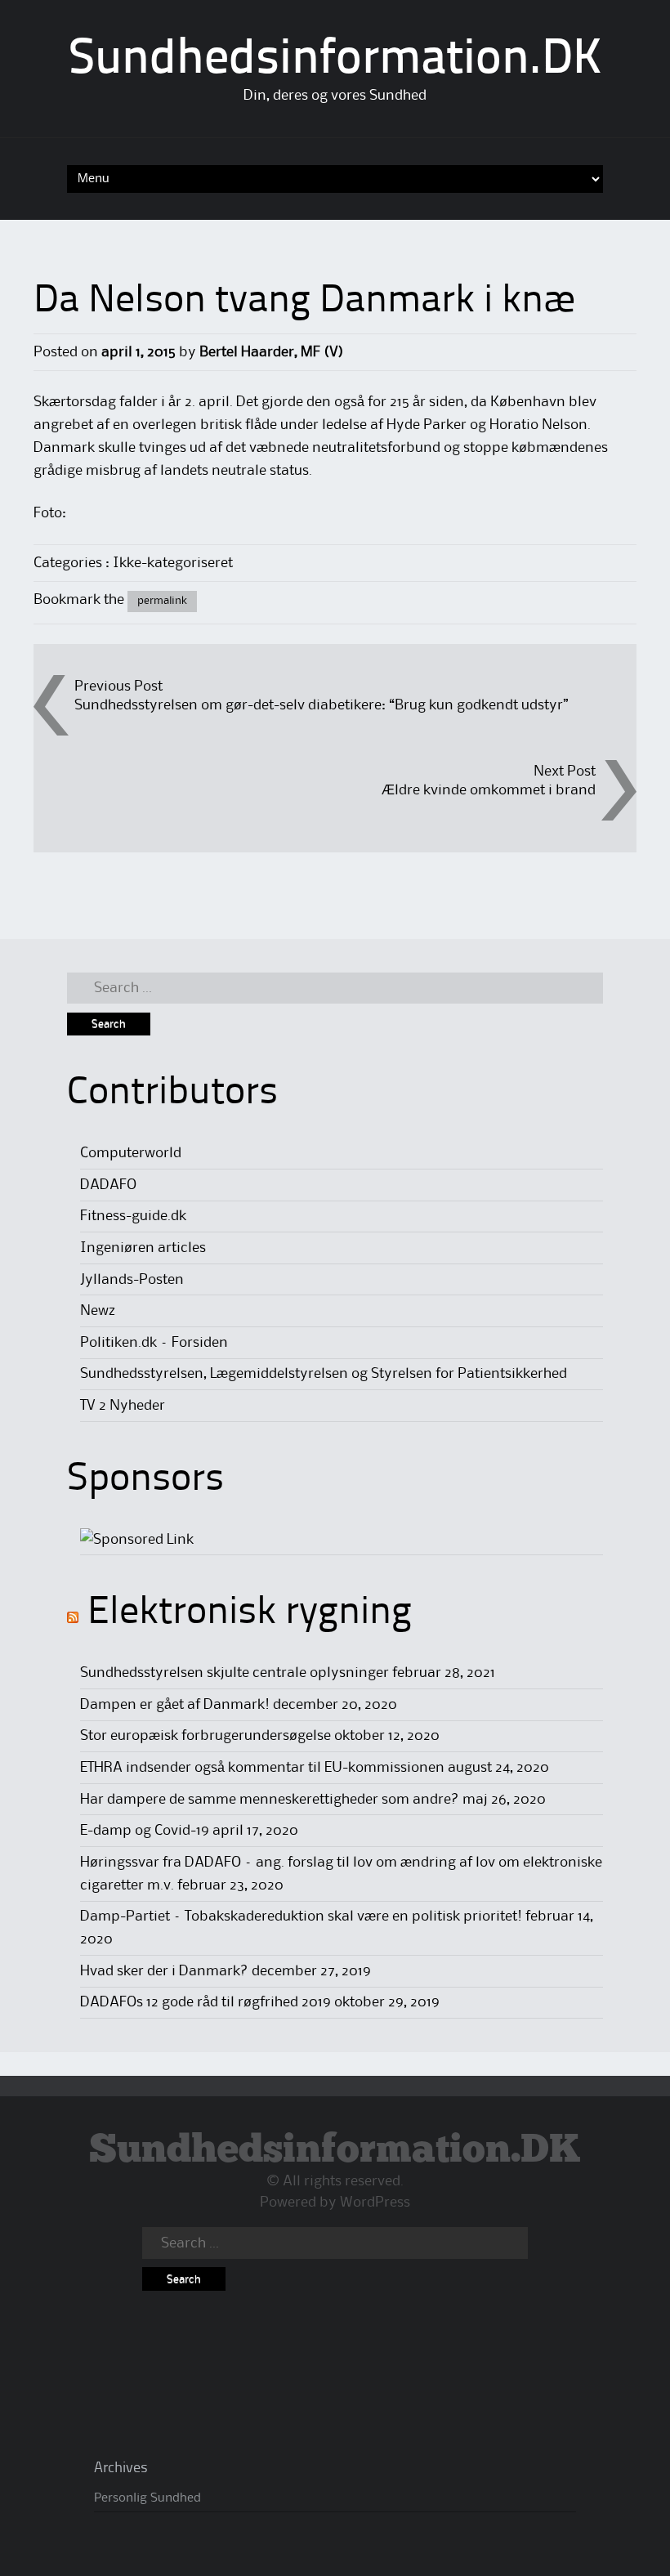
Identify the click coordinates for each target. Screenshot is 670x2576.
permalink (162, 601)
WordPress (375, 2203)
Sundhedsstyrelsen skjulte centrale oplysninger (234, 1673)
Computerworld (131, 1153)
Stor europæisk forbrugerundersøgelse (205, 1736)
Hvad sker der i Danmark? (164, 1971)
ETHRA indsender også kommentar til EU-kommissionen (262, 1768)
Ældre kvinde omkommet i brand (489, 790)
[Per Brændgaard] (137, 1540)
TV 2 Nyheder (123, 1406)
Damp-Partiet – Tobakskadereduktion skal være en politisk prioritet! (301, 1916)
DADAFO (108, 1185)
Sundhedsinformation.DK (335, 60)
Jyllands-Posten (132, 1280)
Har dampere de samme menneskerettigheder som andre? (270, 1800)
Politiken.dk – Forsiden (154, 1343)
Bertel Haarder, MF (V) (272, 352)
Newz (98, 1311)
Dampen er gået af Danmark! (175, 1705)
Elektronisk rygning (250, 1613)
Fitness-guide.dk (133, 1216)
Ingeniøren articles (143, 1248)
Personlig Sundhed (147, 2498)
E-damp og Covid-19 (145, 1831)
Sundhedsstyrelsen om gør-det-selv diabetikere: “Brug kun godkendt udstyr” (321, 705)
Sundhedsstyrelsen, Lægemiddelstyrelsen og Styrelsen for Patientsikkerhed (324, 1374)
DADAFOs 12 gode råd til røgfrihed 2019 (205, 2002)
